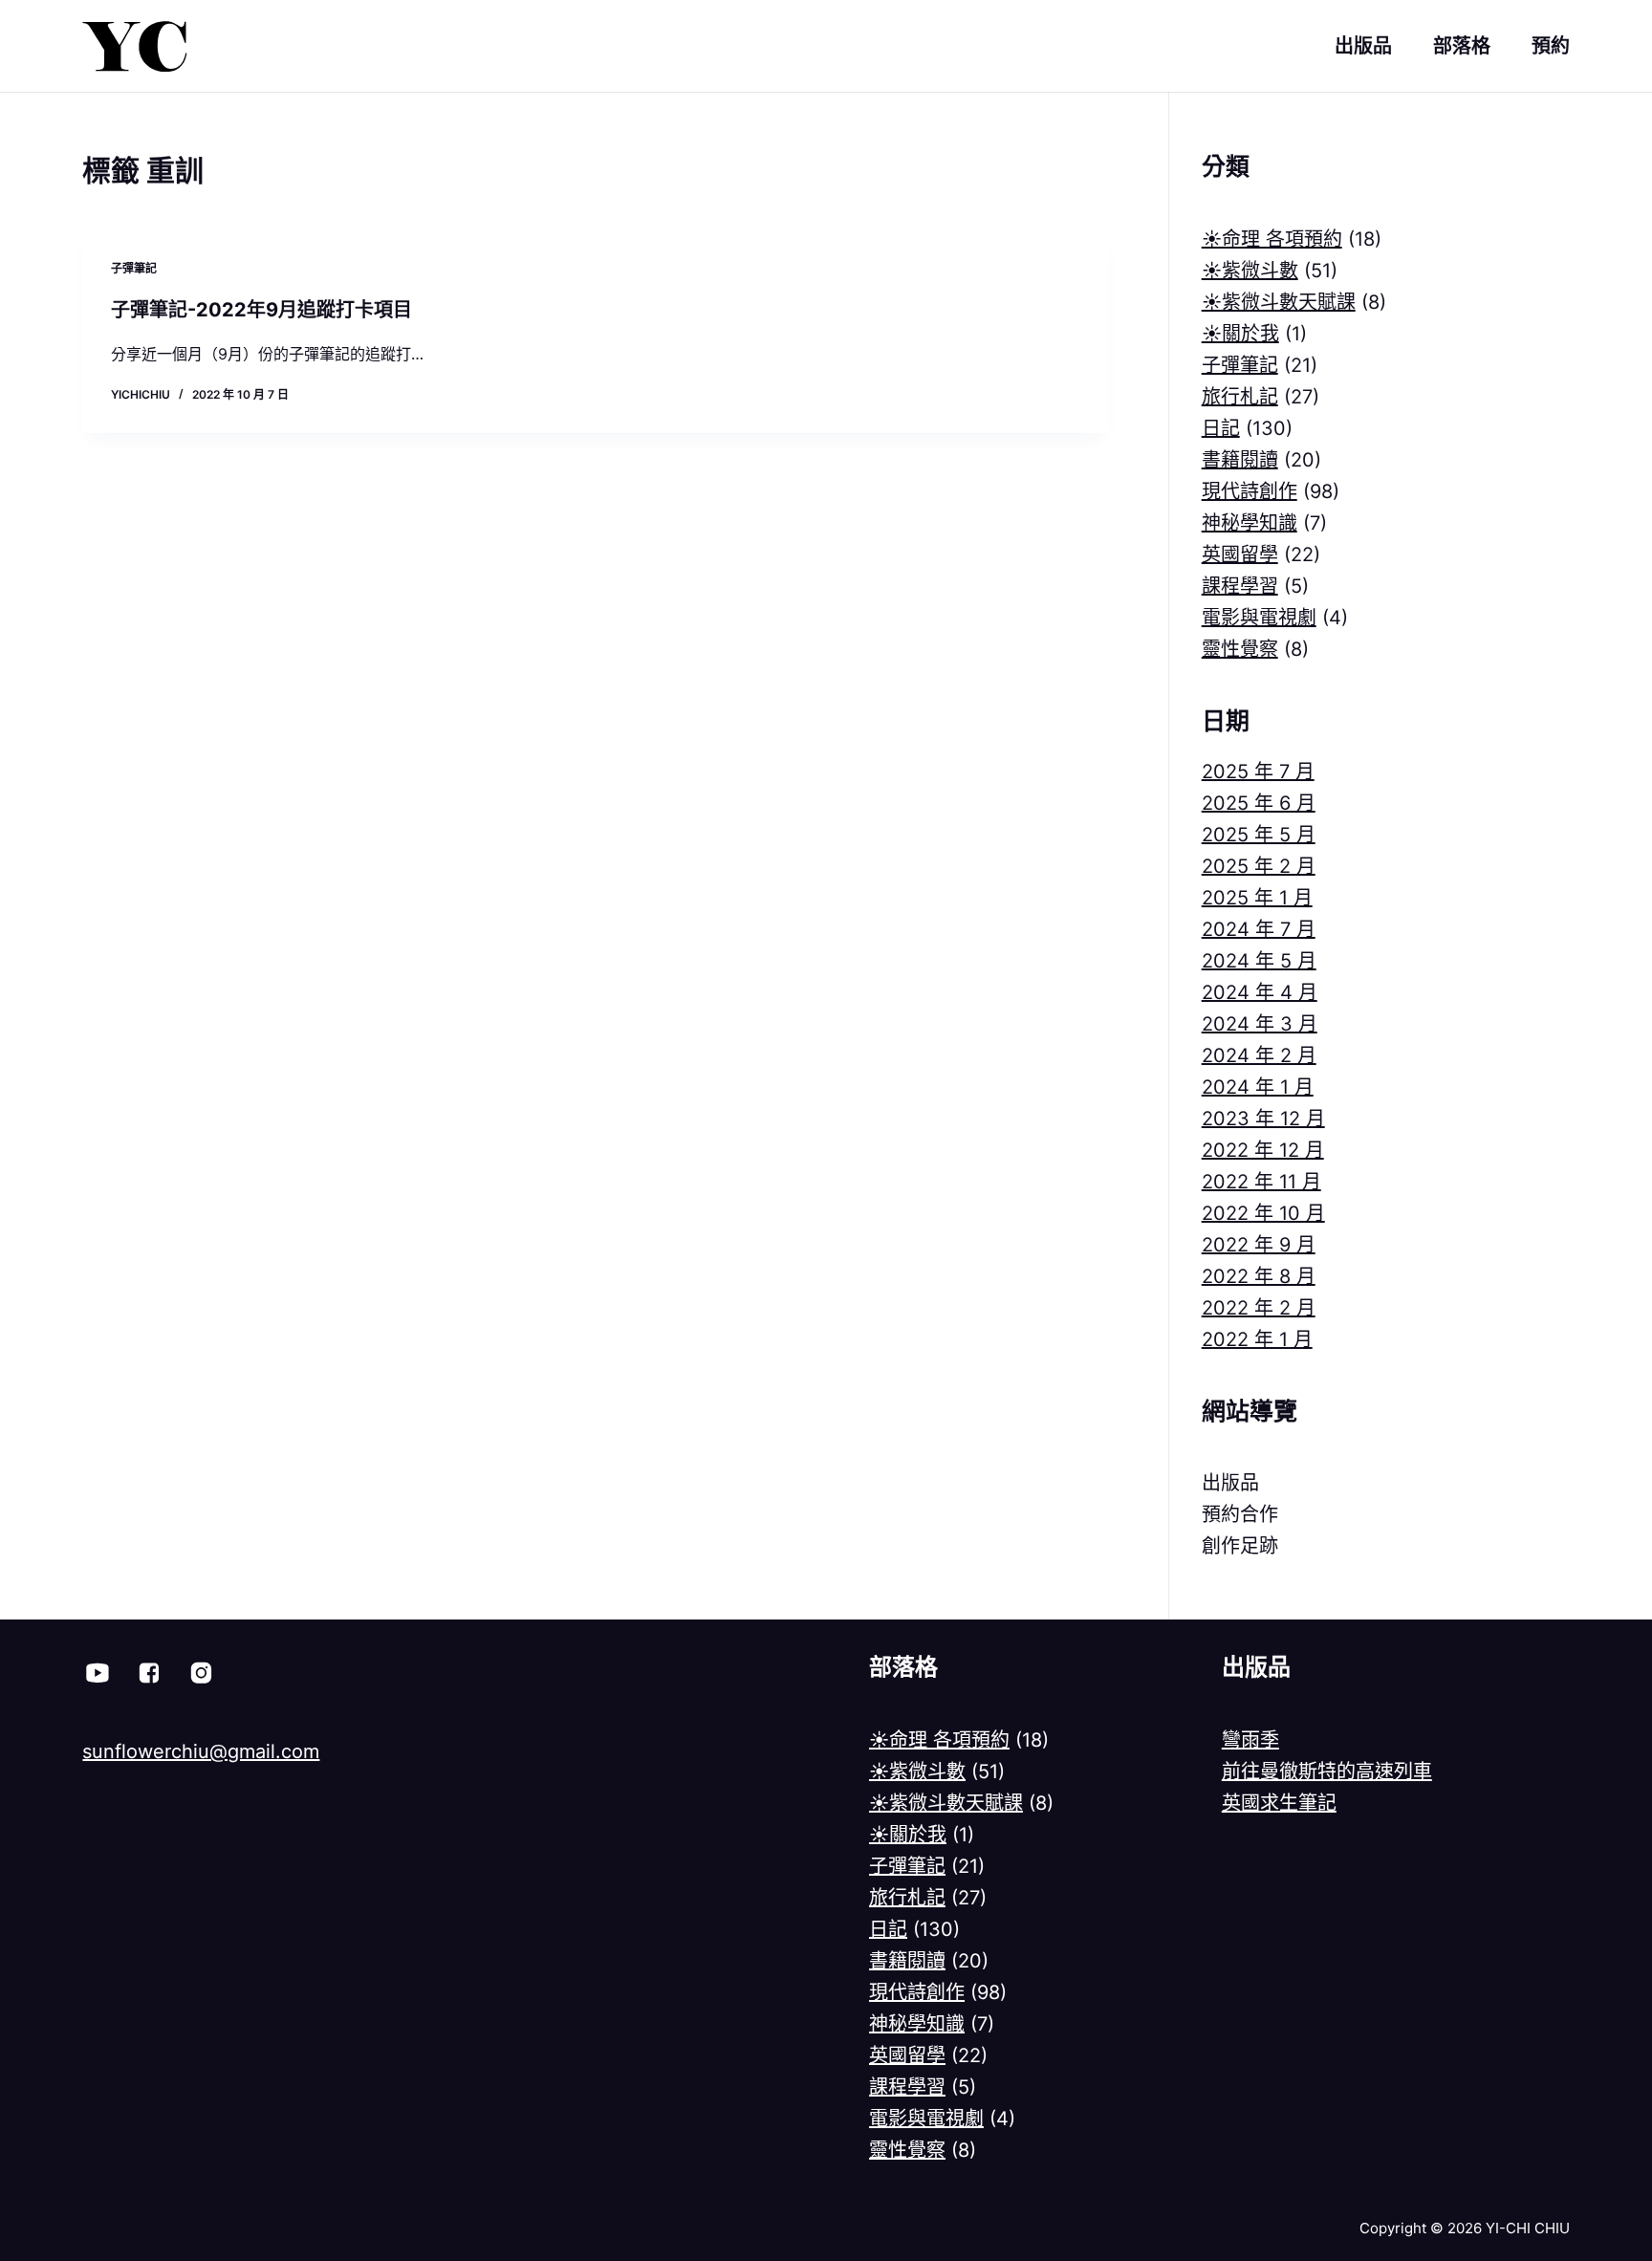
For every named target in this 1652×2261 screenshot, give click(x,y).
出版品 (1363, 46)
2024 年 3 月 (1260, 1024)
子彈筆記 (134, 268)
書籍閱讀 (1240, 460)
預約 (1551, 46)
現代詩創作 (1250, 491)
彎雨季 (1250, 1740)
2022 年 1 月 (1257, 1339)
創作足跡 (1240, 1546)
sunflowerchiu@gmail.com (201, 1751)
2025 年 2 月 (1259, 866)
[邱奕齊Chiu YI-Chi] (149, 1673)
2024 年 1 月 (1258, 1087)
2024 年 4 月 (1260, 992)
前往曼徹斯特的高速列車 (1327, 1772)
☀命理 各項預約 (1272, 239)
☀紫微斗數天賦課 (1279, 302)
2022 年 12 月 (1263, 1150)
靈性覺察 (1240, 649)
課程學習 (1240, 586)
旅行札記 (1240, 397)
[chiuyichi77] (201, 1673)
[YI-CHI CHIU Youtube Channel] (98, 1673)
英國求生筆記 (1279, 1803)
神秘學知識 (1250, 523)
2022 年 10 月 (1263, 1213)
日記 (1221, 428)
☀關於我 (1240, 334)
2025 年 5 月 (1259, 835)
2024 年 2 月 (1259, 1055)
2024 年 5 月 (1259, 961)
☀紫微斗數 (1250, 271)
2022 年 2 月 (1259, 1308)
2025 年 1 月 (1257, 898)
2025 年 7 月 (1258, 772)
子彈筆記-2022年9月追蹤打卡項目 (261, 310)
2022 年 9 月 (1259, 1245)
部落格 (1462, 46)
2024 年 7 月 (1259, 929)
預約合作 (1240, 1514)
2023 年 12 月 (1263, 1119)
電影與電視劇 (1259, 618)
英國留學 (1240, 554)
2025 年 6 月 (1259, 803)
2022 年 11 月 (1261, 1182)
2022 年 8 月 (1259, 1276)
